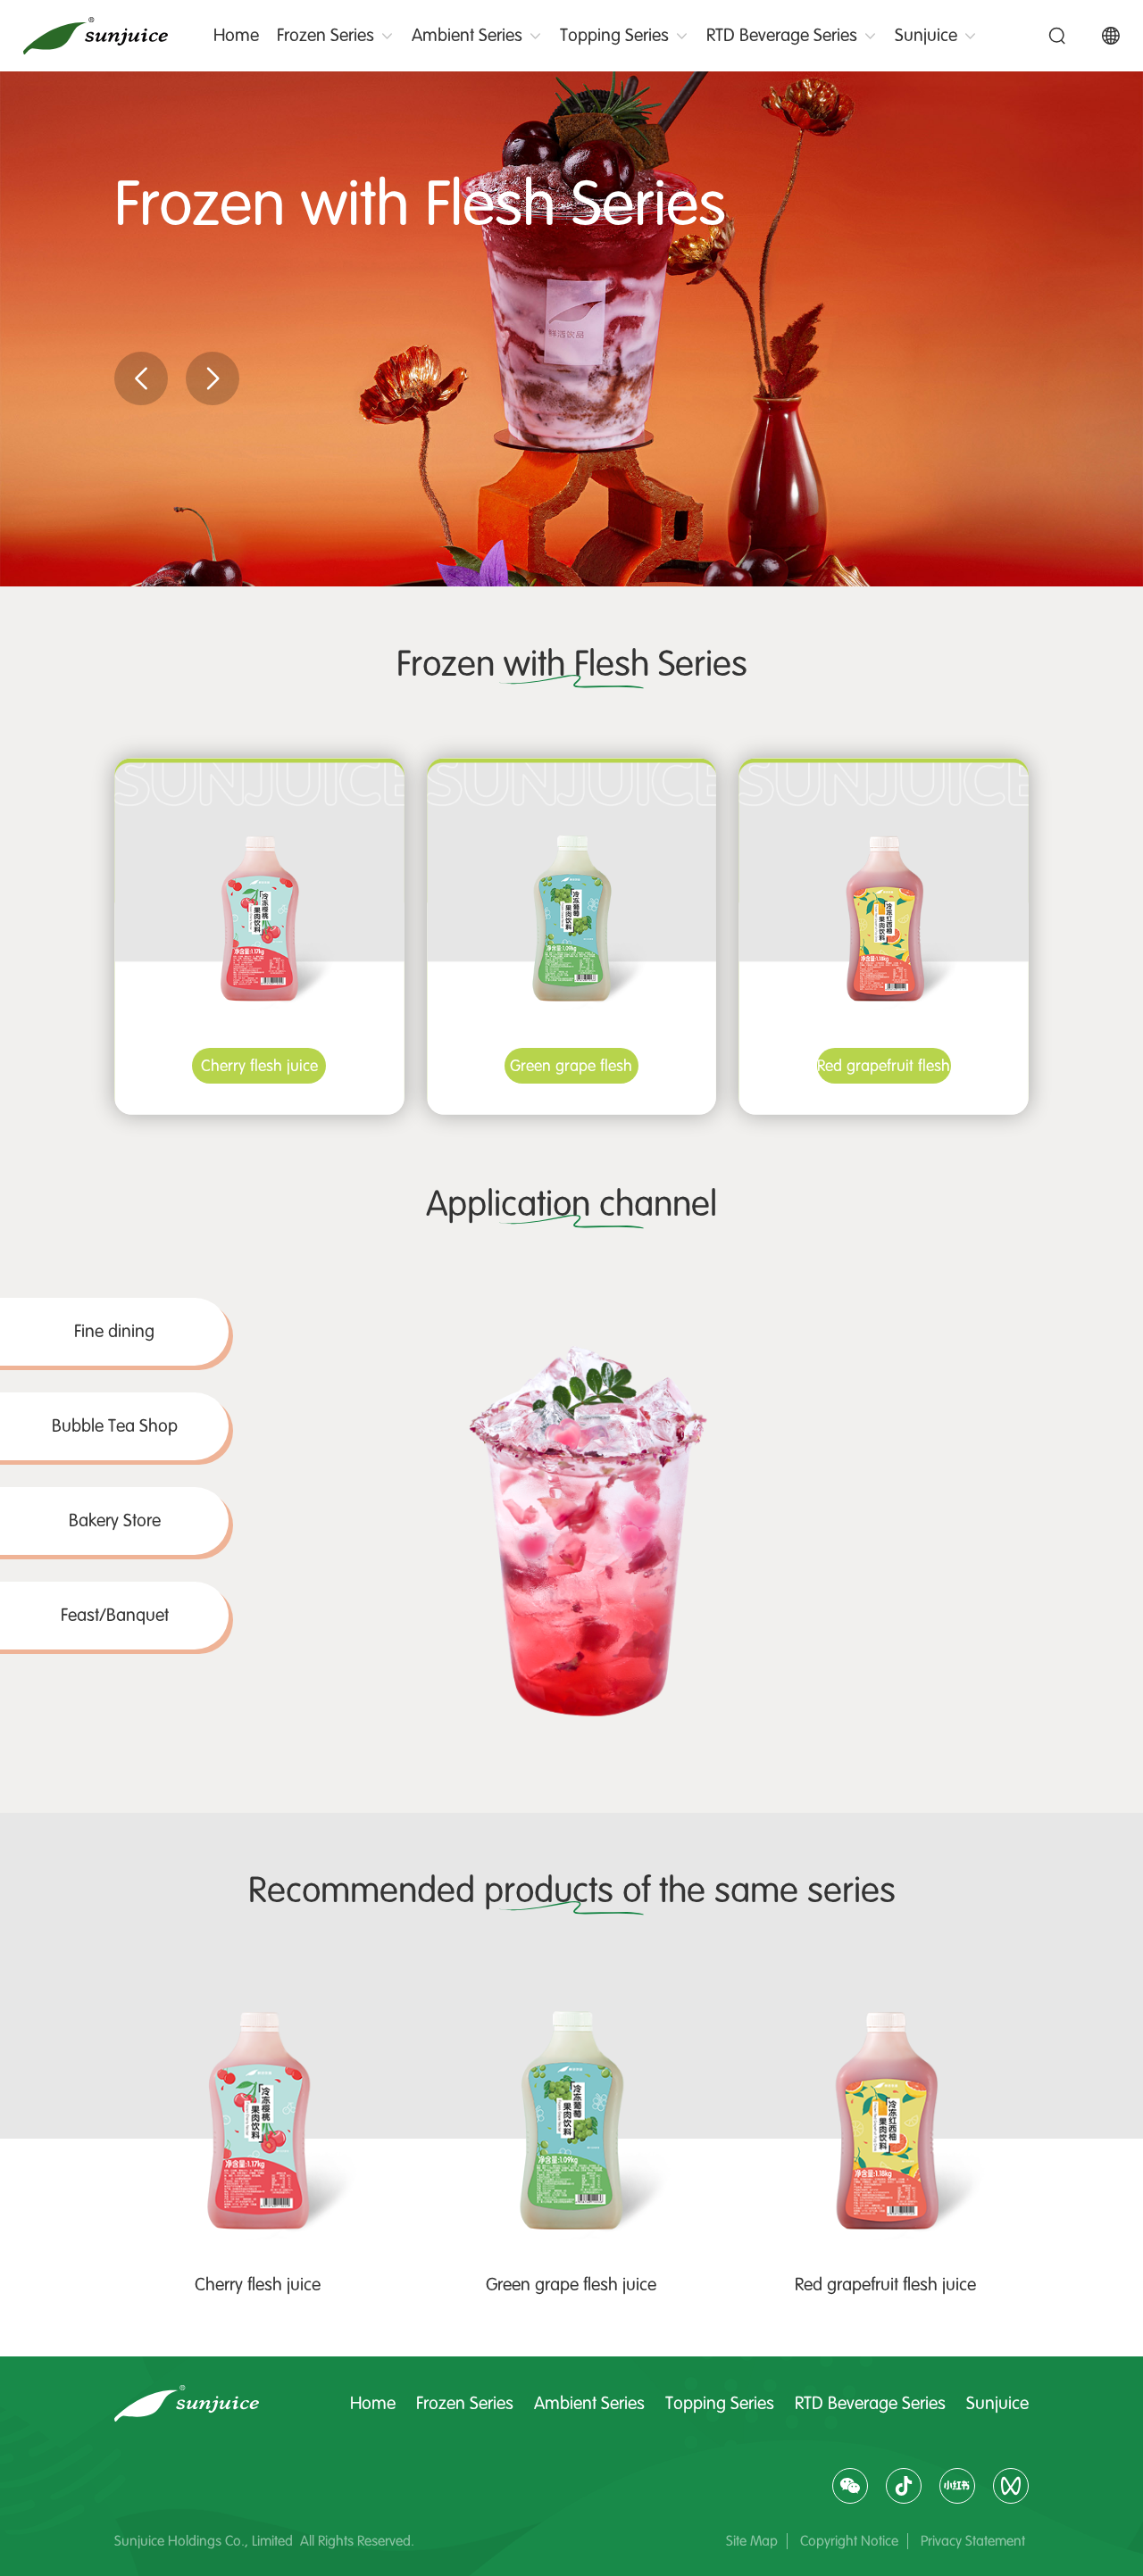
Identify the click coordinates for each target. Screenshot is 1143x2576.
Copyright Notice (849, 2541)
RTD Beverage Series (782, 35)
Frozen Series (325, 35)
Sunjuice (926, 35)
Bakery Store (115, 1521)
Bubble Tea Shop (115, 1426)
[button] (141, 378)
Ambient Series (467, 35)
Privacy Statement (973, 2541)
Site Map (752, 2541)
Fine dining (114, 1331)
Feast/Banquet (115, 1615)
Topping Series (614, 35)
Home (236, 35)
